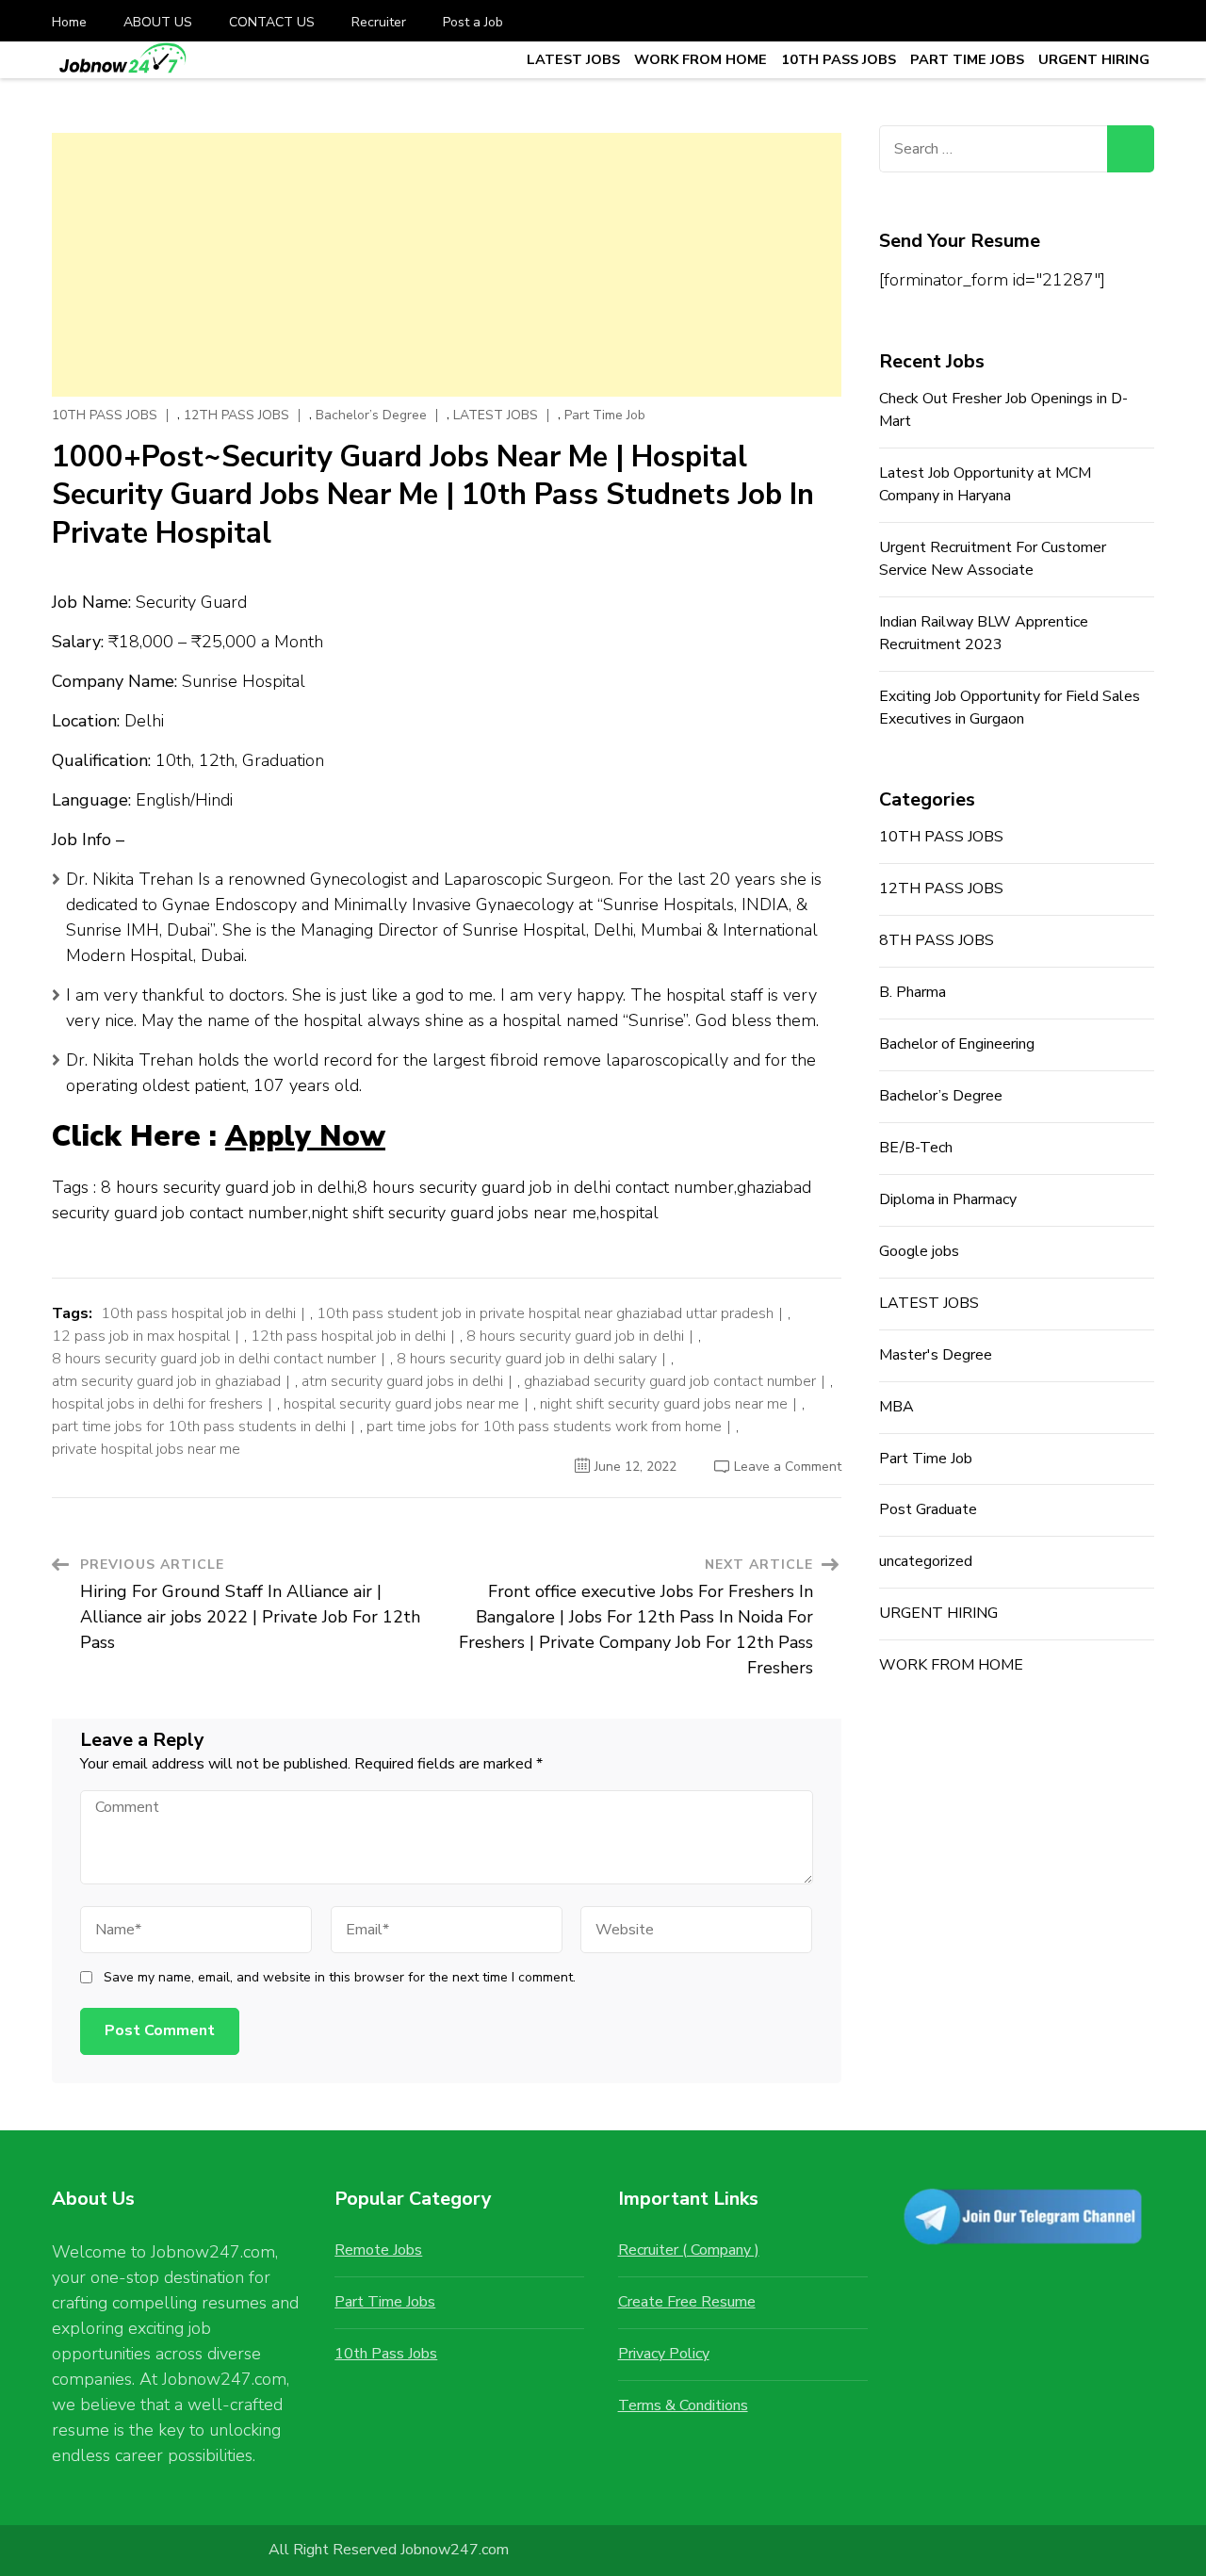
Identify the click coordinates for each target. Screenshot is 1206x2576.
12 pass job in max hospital (141, 1336)
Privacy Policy (664, 2354)
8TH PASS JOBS (937, 940)
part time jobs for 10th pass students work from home (544, 1427)
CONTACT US (272, 22)
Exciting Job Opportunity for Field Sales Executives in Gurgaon (1010, 708)
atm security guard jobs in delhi (402, 1381)
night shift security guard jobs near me (664, 1404)
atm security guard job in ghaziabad (166, 1381)
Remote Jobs (378, 2250)
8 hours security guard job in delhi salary (527, 1359)
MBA (896, 1407)
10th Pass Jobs (386, 2354)
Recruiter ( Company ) (689, 2250)
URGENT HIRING (1094, 59)
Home (69, 22)
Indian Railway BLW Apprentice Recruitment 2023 (984, 633)
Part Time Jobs (385, 2302)
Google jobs (919, 1251)
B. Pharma (913, 992)
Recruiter (379, 22)
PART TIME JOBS (967, 59)
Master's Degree (936, 1355)
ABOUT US (158, 22)
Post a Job (473, 22)
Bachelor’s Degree (371, 416)
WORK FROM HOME (701, 59)
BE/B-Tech (916, 1148)
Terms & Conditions (683, 2405)
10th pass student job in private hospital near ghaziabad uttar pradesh (545, 1313)
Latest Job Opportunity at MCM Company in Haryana (985, 484)
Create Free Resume (687, 2302)
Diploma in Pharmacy (948, 1199)
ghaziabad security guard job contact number (670, 1381)
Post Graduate (928, 1509)
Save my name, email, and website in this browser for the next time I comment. (340, 1978)
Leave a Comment (788, 1467)
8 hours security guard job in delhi (575, 1336)
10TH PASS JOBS (839, 59)
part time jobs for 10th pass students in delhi (199, 1427)
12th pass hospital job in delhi (348, 1336)
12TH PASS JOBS (236, 416)
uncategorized (926, 1561)
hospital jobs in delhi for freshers (157, 1404)
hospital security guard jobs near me (401, 1404)
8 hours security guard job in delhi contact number (214, 1359)
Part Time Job (605, 416)
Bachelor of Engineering (957, 1044)
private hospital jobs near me (146, 1449)
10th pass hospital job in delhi (198, 1313)
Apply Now (305, 1136)
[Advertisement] (447, 265)
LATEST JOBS (573, 59)
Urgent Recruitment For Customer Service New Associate (993, 559)
